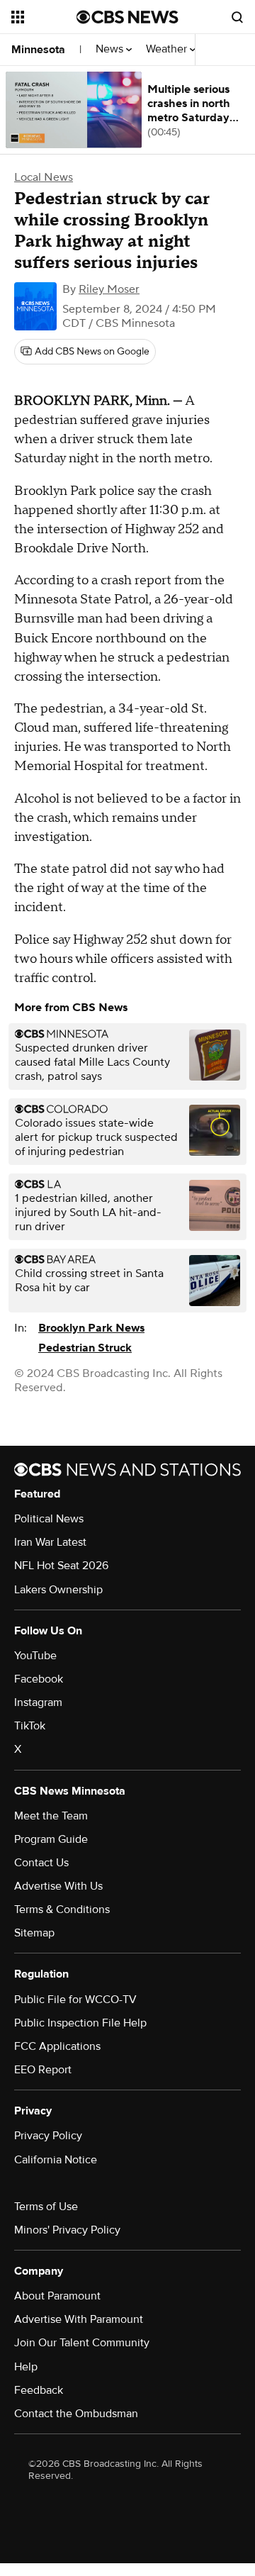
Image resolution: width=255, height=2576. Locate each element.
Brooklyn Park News (91, 1328)
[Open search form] (237, 17)
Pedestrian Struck (85, 1348)
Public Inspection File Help (80, 2023)
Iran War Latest (50, 1542)
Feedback (39, 2390)
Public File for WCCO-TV (75, 2000)
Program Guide (51, 1839)
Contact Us (41, 1863)
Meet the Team (51, 1816)
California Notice (56, 2160)
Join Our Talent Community (82, 2343)
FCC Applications (57, 2046)
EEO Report (43, 2070)
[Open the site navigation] (44, 17)
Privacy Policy (48, 2136)
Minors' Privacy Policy (67, 2230)
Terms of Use (46, 2207)
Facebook (39, 1679)
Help (26, 2367)
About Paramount (57, 2296)
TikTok (30, 1726)
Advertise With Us (58, 1886)
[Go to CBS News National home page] (127, 17)
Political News (49, 1519)
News (111, 49)
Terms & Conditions (62, 1909)
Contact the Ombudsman (76, 2414)
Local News (44, 177)
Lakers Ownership (58, 1590)
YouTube (35, 1656)
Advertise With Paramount (79, 2319)
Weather (168, 49)
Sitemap (34, 1933)
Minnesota (38, 50)
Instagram (38, 1702)
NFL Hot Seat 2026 (61, 1566)
